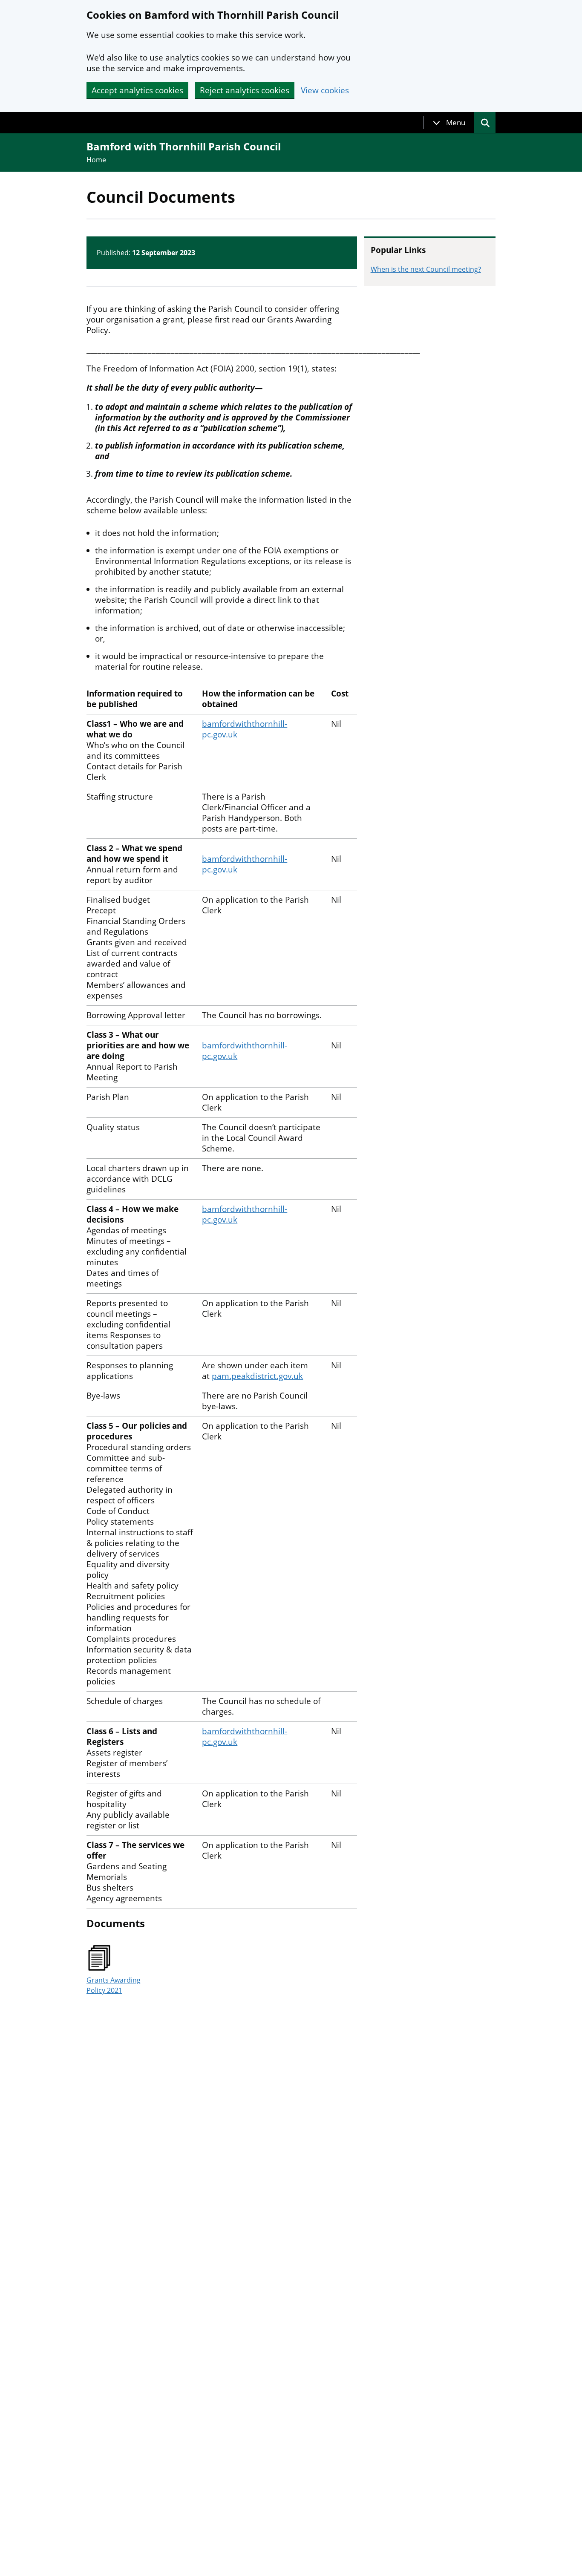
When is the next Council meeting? (426, 269)
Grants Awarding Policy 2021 (114, 1985)
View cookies (325, 91)
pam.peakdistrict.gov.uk (257, 1376)
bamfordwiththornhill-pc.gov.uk (245, 729)
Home (96, 160)
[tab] (449, 123)
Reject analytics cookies (245, 90)
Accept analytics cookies (137, 90)
